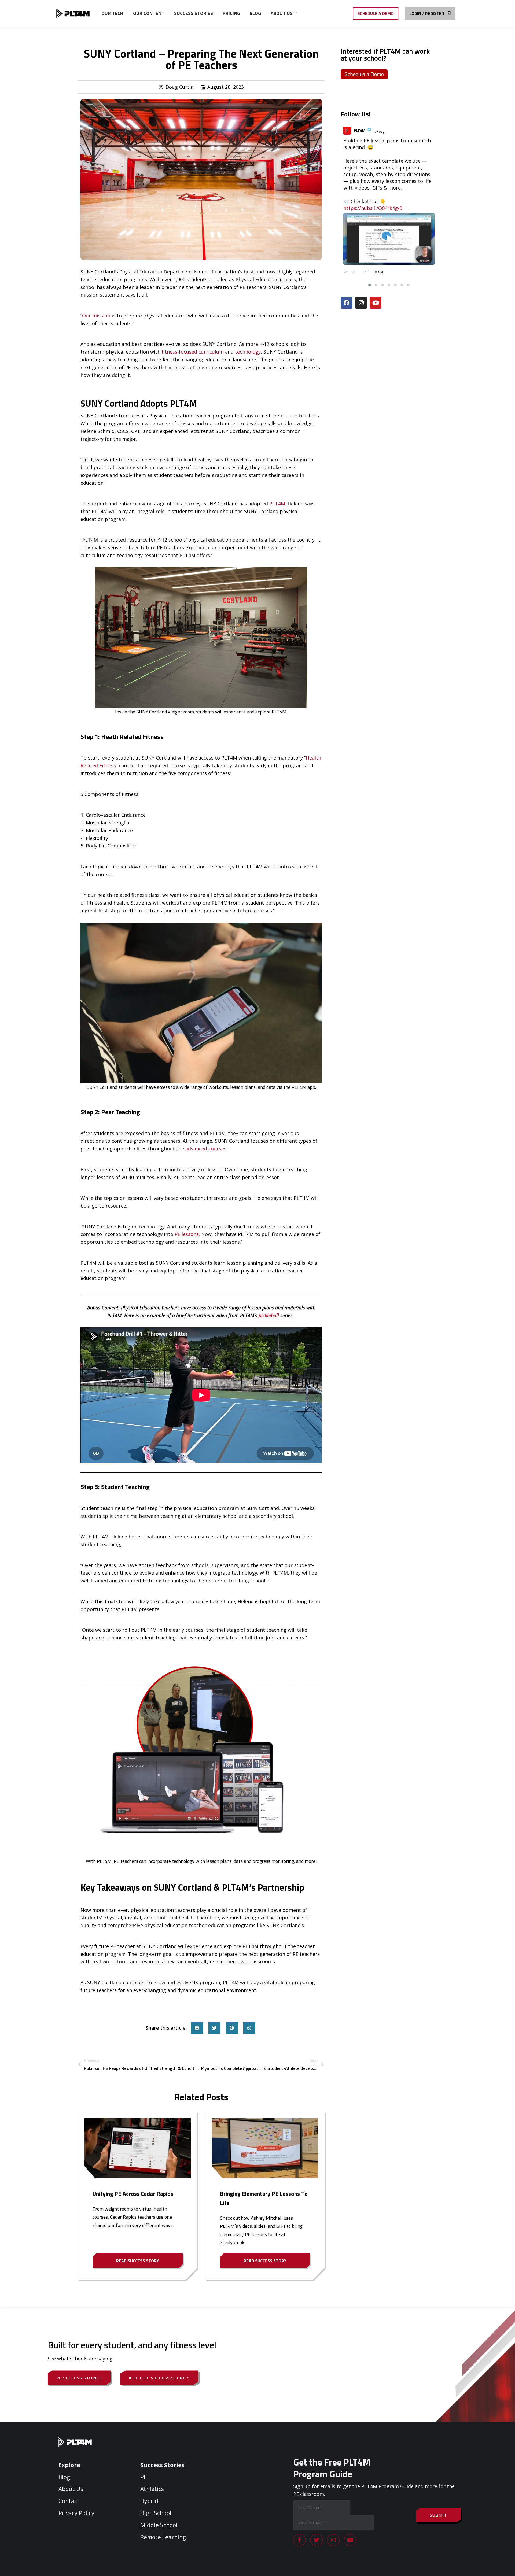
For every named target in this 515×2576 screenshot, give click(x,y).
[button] (197, 2028)
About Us (71, 2489)
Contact (69, 2501)
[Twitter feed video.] (389, 239)
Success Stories (162, 2465)
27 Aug (380, 132)
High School (156, 2513)
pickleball (269, 1315)
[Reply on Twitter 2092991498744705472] (346, 273)
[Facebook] (347, 303)
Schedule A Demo (376, 13)
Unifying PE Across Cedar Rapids (133, 2194)
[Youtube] (376, 303)
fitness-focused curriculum (193, 352)
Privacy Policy (76, 2513)
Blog (64, 2477)
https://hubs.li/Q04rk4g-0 (373, 208)
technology (248, 352)
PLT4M (277, 504)
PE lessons (187, 1234)
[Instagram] (361, 303)
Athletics (152, 2489)
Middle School (159, 2525)
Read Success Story (138, 2261)
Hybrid (149, 2501)
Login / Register (427, 13)
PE (144, 2477)
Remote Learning (163, 2537)
